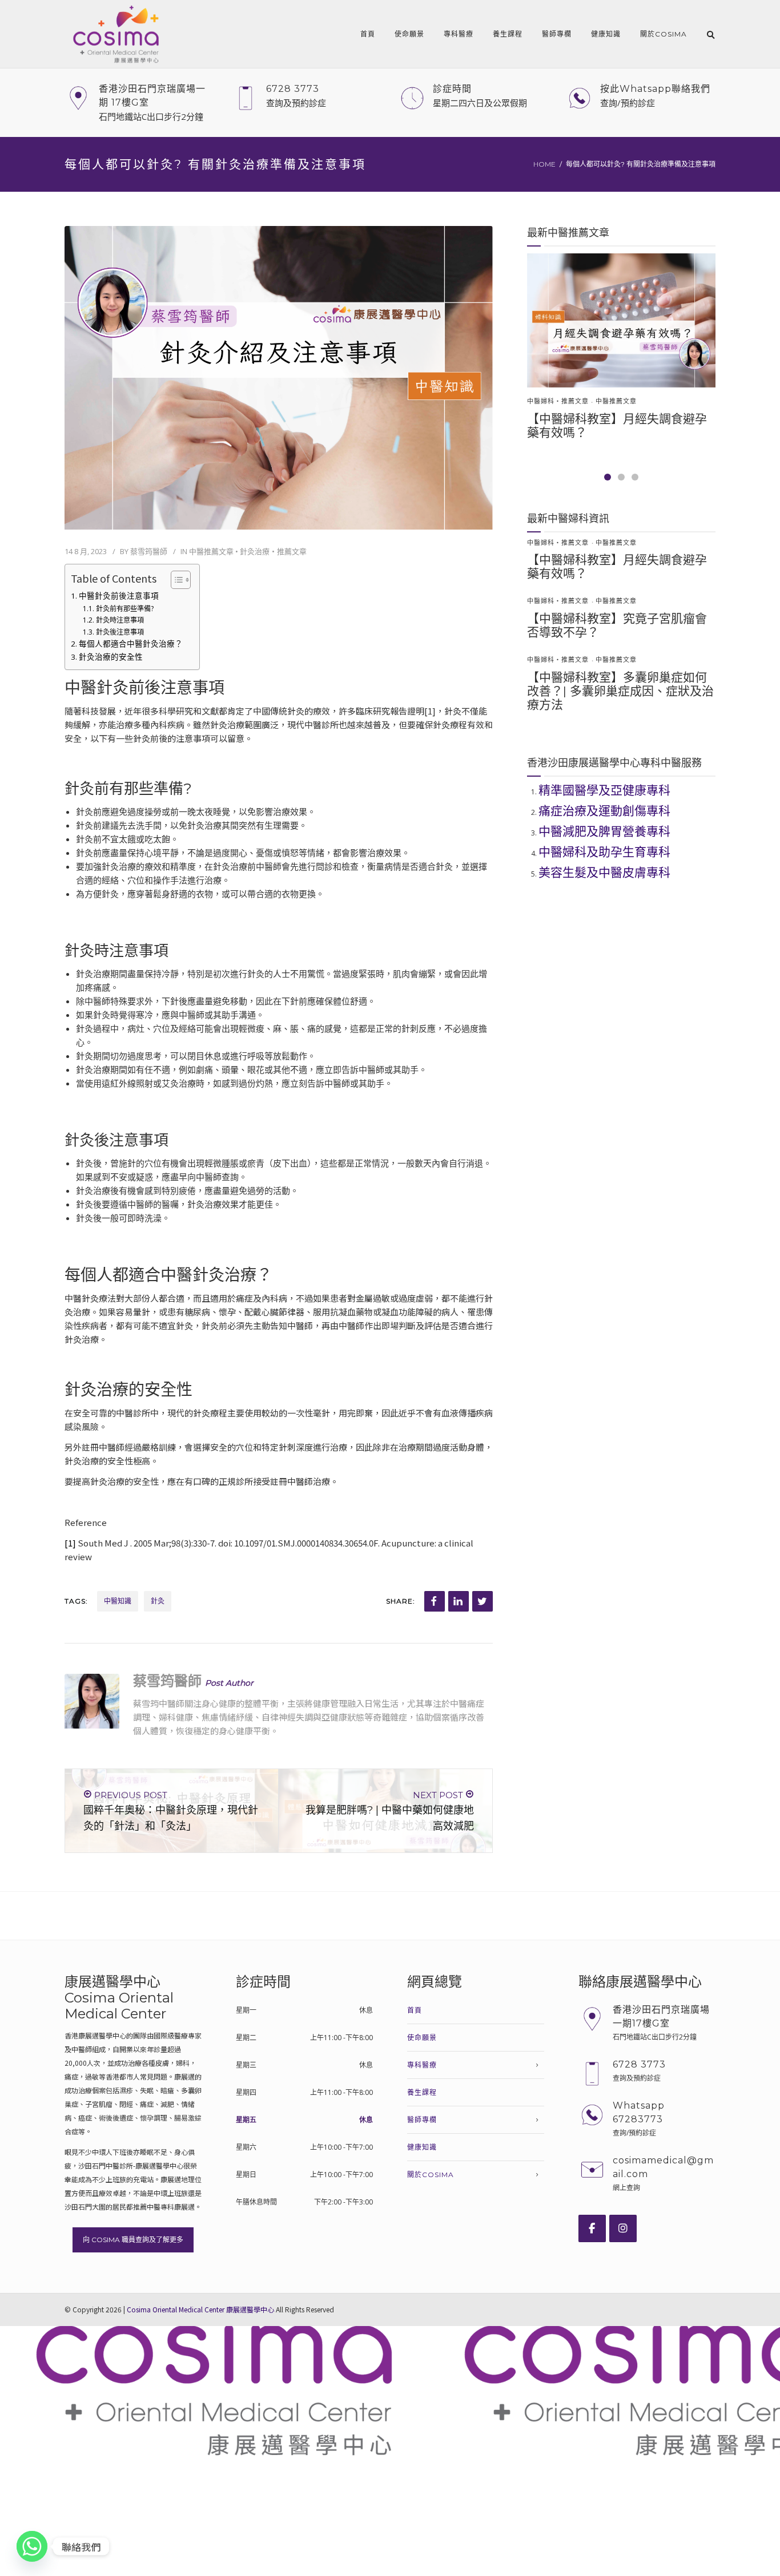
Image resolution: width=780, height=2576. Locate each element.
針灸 (158, 1601)
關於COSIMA (664, 34)
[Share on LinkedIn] (459, 1601)
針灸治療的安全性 (111, 657)
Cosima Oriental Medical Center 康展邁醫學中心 (200, 2309)
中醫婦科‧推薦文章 (558, 401)
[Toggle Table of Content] (175, 580)
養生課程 (508, 34)
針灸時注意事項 (120, 620)
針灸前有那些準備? (124, 609)
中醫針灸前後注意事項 (119, 596)
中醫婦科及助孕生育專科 (604, 852)
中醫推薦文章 (211, 551)
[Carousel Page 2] (621, 477)
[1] (70, 1543)
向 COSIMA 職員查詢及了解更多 (133, 2240)
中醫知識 (118, 1601)
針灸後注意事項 (120, 632)
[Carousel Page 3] (635, 477)
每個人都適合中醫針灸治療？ (131, 644)
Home (544, 164)
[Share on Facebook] (435, 1601)
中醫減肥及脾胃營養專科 (604, 831)
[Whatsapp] (32, 2546)
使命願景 (409, 34)
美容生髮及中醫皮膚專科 (604, 872)
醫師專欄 (557, 34)
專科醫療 (459, 34)
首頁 (368, 34)
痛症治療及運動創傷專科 (604, 811)
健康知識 (606, 34)
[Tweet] (483, 1601)
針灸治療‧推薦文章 (273, 551)
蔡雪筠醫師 (149, 551)
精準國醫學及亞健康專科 (604, 790)
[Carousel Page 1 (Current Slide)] (608, 477)
